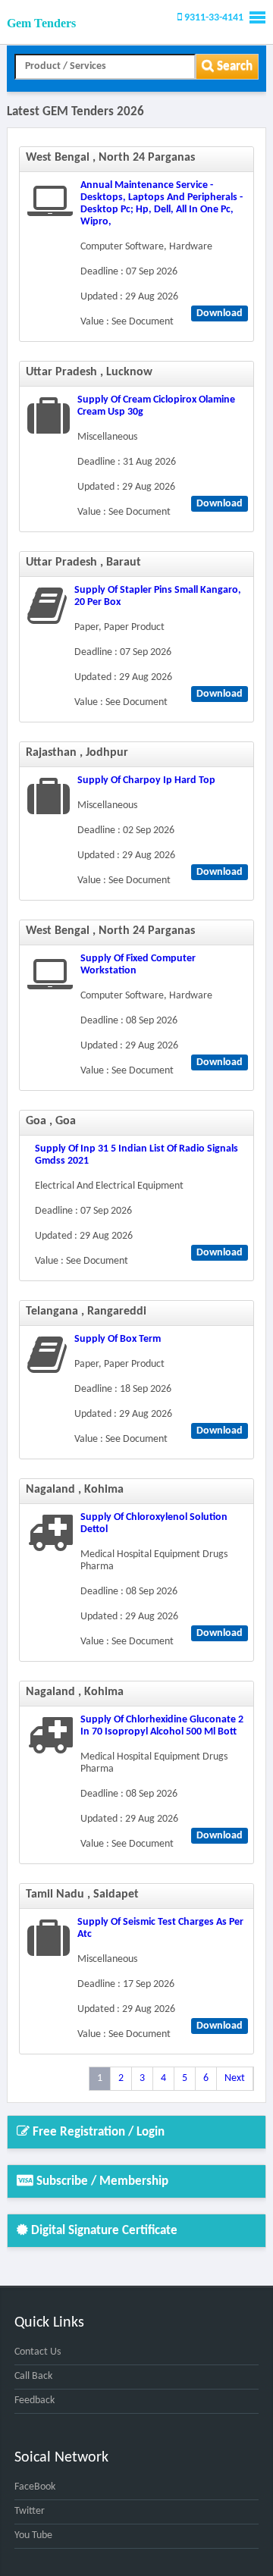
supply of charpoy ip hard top (146, 780)
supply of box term (118, 1339)
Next (235, 2078)
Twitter (30, 2511)
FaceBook (35, 2487)
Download (220, 313)
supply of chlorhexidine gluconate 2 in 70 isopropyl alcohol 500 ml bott (162, 1726)
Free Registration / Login (97, 2132)
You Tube (33, 2535)
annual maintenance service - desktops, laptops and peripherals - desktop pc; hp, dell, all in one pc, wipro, (162, 204)
